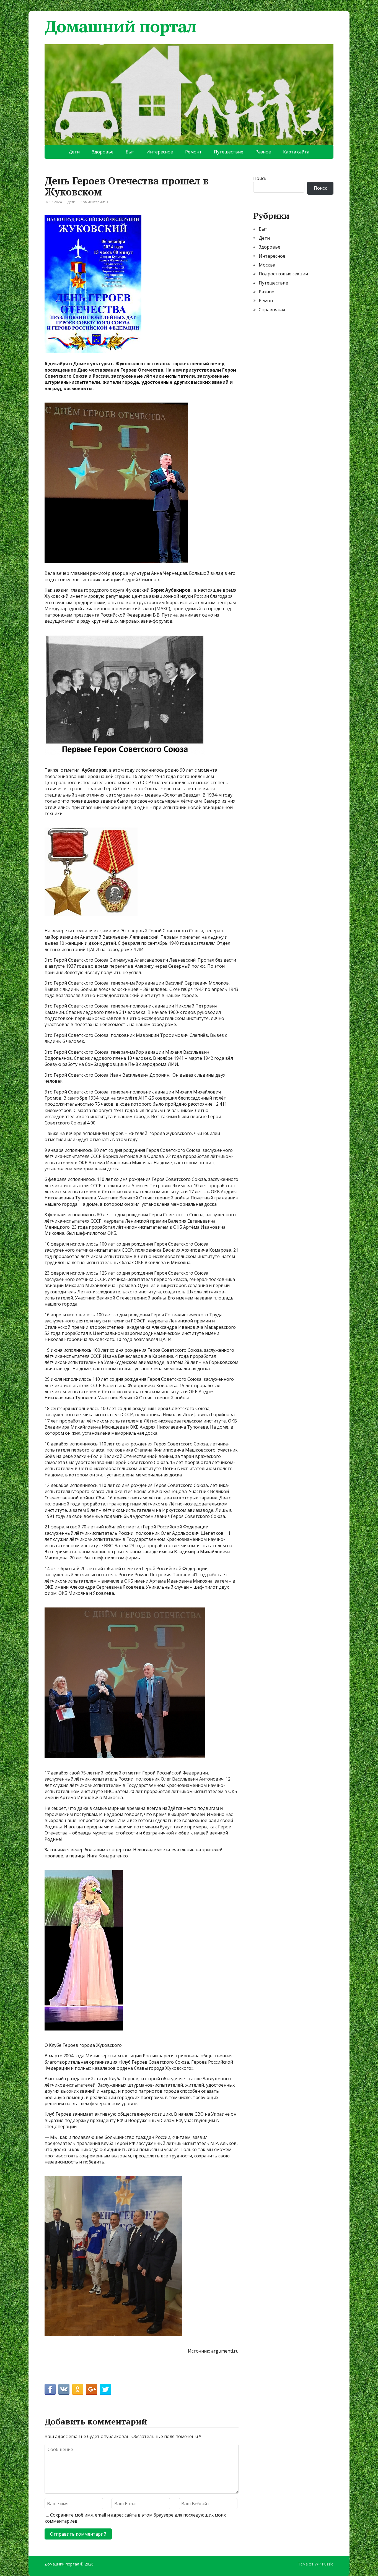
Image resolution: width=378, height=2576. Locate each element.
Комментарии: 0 (94, 202)
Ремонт (193, 152)
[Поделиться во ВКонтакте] (64, 2389)
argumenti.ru (225, 2351)
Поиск (260, 178)
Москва (267, 265)
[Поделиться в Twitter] (105, 2389)
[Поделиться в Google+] (92, 2389)
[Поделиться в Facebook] (50, 2389)
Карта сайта (296, 152)
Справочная (272, 310)
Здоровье (103, 152)
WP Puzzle (324, 2564)
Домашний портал (121, 26)
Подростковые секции (283, 274)
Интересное (160, 152)
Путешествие (229, 152)
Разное (263, 152)
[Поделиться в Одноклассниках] (78, 2389)
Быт (130, 152)
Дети (74, 152)
